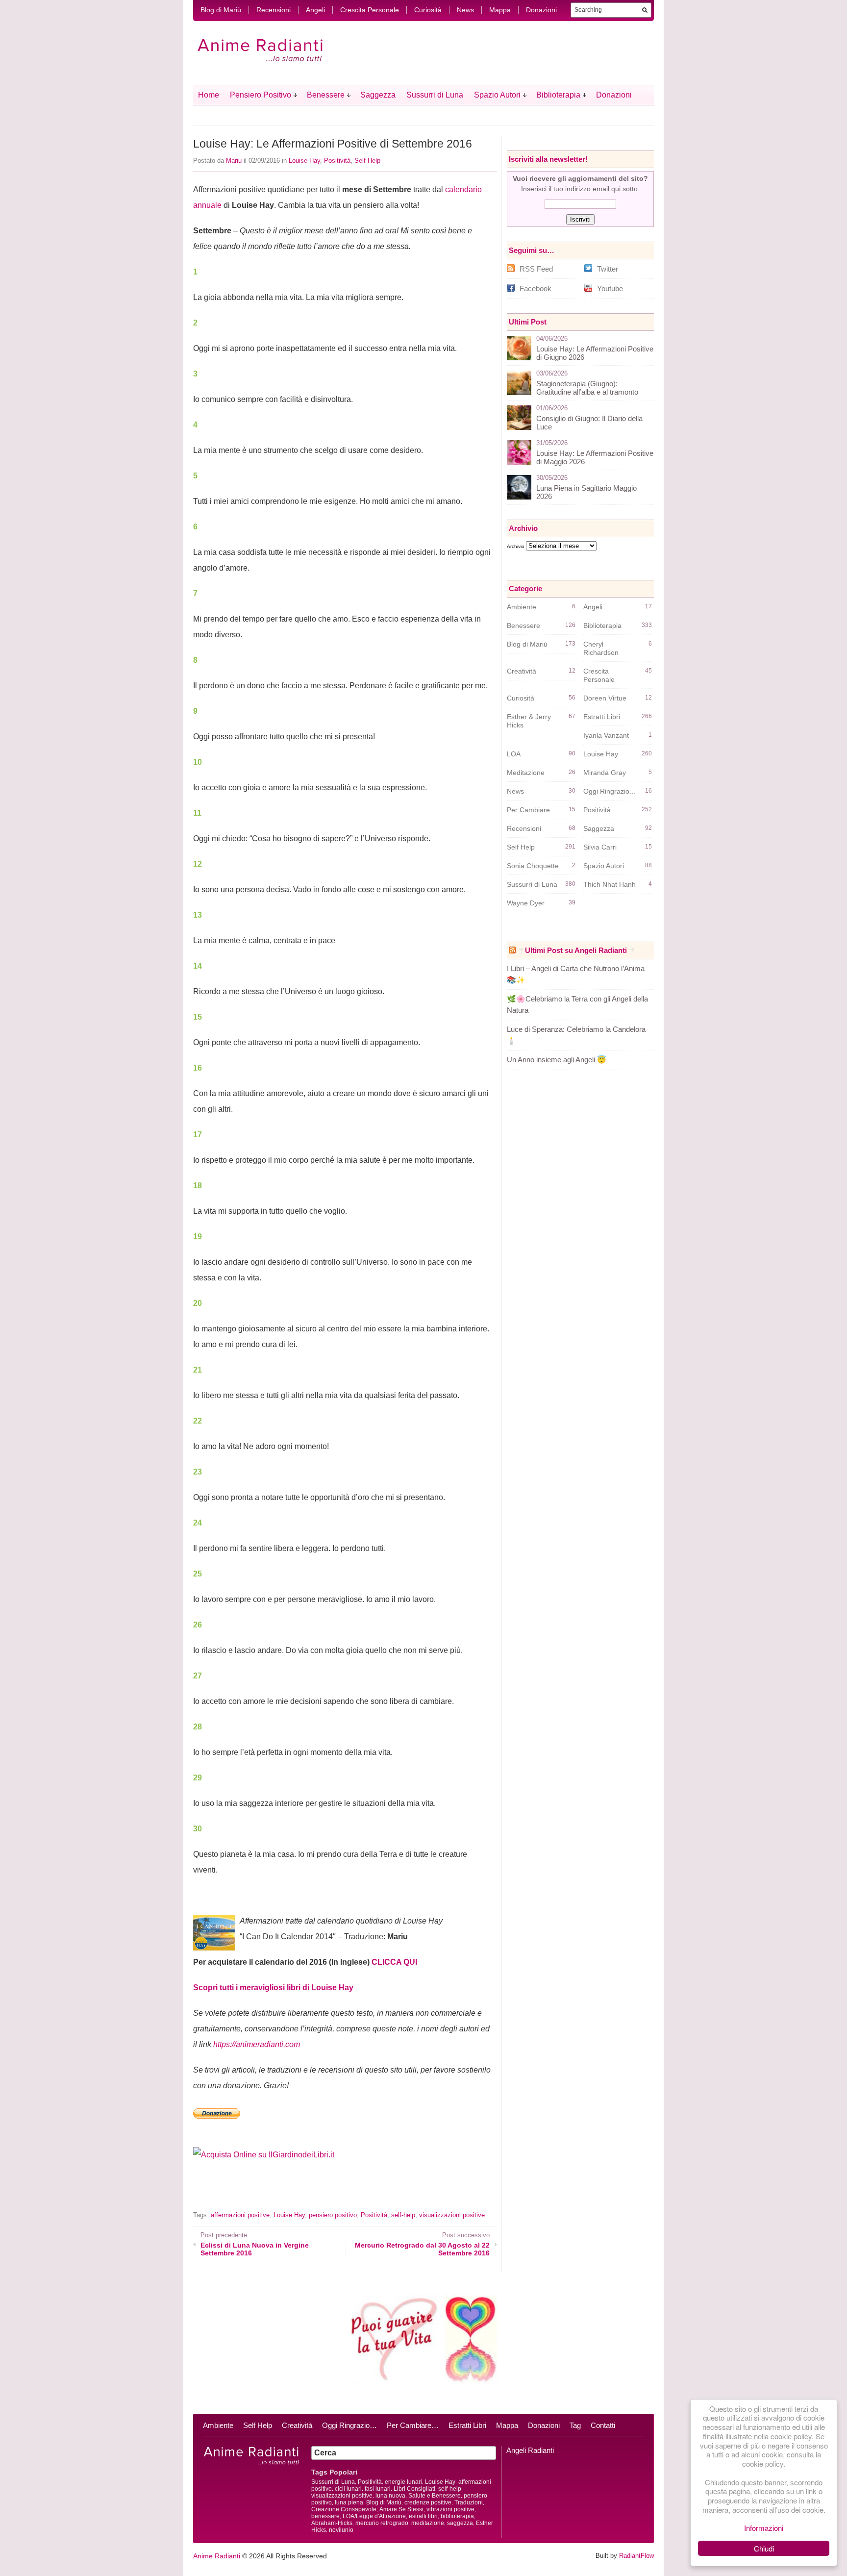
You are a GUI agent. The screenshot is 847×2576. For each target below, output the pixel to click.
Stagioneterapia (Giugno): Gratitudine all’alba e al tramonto (587, 388)
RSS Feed (536, 269)
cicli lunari (348, 2489)
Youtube (610, 288)
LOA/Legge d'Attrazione (374, 2516)
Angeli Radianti (530, 2450)
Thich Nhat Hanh (610, 884)
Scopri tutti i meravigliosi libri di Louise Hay (273, 1988)
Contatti (603, 2425)
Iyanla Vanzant (606, 735)
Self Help (367, 161)
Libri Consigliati (414, 2489)
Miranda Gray (605, 773)
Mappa (500, 10)
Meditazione (526, 773)
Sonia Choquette (533, 866)
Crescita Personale (370, 10)
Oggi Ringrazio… (349, 2425)
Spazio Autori (497, 95)
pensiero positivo (333, 2215)
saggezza (460, 2523)
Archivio (516, 546)
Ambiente (522, 607)
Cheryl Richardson (601, 648)
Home (209, 95)
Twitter (608, 269)
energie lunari (403, 2482)
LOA (514, 754)
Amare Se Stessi (401, 2509)
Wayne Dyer (526, 903)
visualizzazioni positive (452, 2215)
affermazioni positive (240, 2215)
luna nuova (390, 2496)
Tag (575, 2425)
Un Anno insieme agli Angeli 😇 (557, 1060)
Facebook (536, 288)
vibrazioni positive (450, 2509)
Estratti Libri (602, 717)
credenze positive (428, 2502)
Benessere (326, 95)
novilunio (341, 2530)
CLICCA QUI (394, 1962)
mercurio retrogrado (382, 2523)
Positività (337, 161)
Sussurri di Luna (435, 95)
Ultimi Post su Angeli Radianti (576, 950)
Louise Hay (304, 161)
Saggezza (378, 95)
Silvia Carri (600, 847)
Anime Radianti (217, 2556)
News (465, 10)
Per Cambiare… (413, 2425)
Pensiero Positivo (261, 95)
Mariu (234, 161)
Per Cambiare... (531, 810)
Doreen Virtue (605, 698)
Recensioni (274, 10)
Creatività (522, 671)
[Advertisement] (308, 2192)
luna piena (349, 2502)
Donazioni (541, 10)
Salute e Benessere (435, 2496)
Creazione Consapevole (344, 2509)
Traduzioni (469, 2502)
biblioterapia (457, 2516)
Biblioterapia (558, 95)
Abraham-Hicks (332, 2523)
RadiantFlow (636, 2556)
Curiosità (428, 10)
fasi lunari (378, 2489)
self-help (403, 2215)
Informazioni (764, 2528)
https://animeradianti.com (257, 2044)
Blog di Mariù (221, 10)
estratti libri (423, 2516)
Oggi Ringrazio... (609, 791)
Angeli (315, 10)
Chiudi (764, 2548)
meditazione (428, 2523)
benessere (325, 2516)
